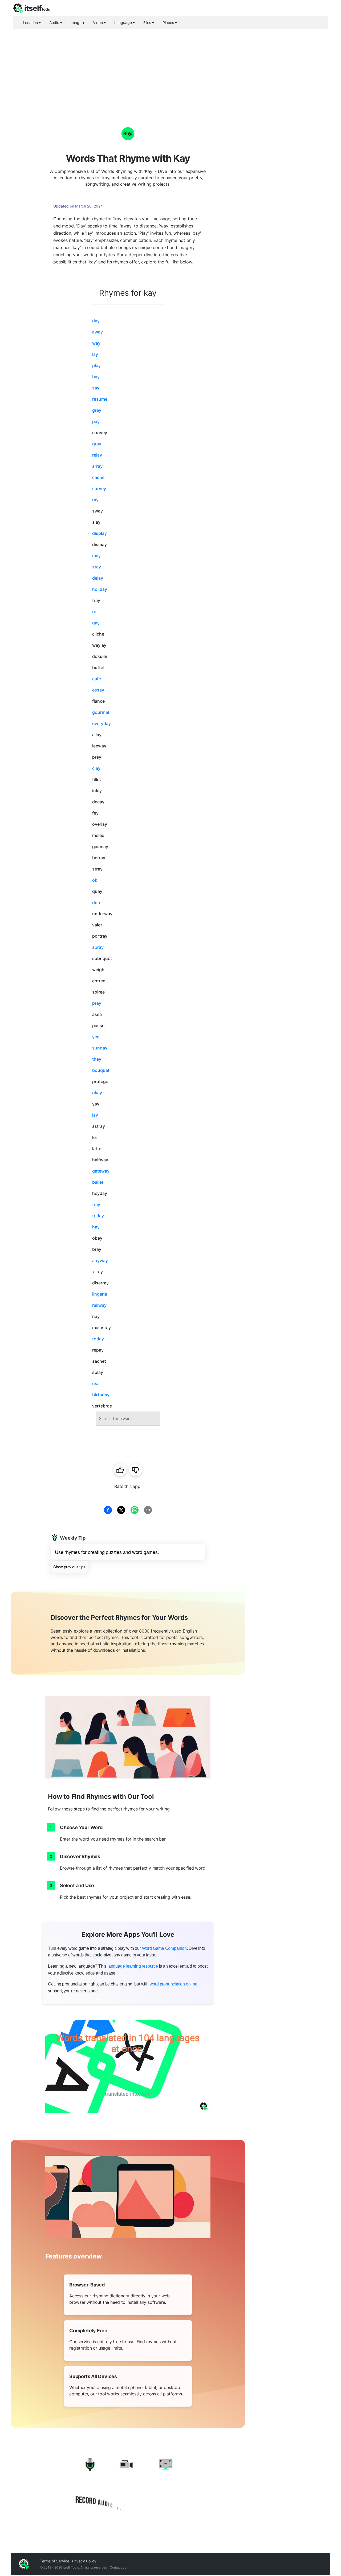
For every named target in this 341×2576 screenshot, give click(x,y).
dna (96, 902)
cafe (97, 679)
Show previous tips (69, 1567)
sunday (100, 1048)
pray (97, 1003)
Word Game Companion (164, 1948)
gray (97, 444)
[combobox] (128, 1419)
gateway (101, 1171)
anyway (100, 1260)
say (96, 388)
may (96, 556)
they (97, 1059)
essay (98, 690)
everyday (102, 723)
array (97, 466)
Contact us (118, 2567)
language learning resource (133, 1966)
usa (96, 1383)
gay (96, 623)
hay (96, 1227)
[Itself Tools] (128, 2485)
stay (97, 567)
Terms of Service (55, 2561)
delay (98, 578)
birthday (101, 1395)
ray (95, 500)
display (100, 533)
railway (99, 1305)
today (98, 1339)
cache (98, 477)
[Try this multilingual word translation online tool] (128, 2066)
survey (99, 489)
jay (95, 1115)
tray (96, 1204)
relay (97, 455)
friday (98, 1216)
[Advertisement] (170, 69)
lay (95, 354)
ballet (98, 1182)
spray (98, 947)
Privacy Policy (84, 2561)
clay (96, 768)
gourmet (101, 712)
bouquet (101, 1070)
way (96, 343)
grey (97, 410)
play (96, 365)
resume (100, 399)
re (94, 612)
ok (95, 880)
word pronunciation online (174, 1984)
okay (97, 1093)
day (96, 321)
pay (96, 421)
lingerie (100, 1294)
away (98, 332)
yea (96, 1037)
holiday (100, 589)
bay (96, 377)
